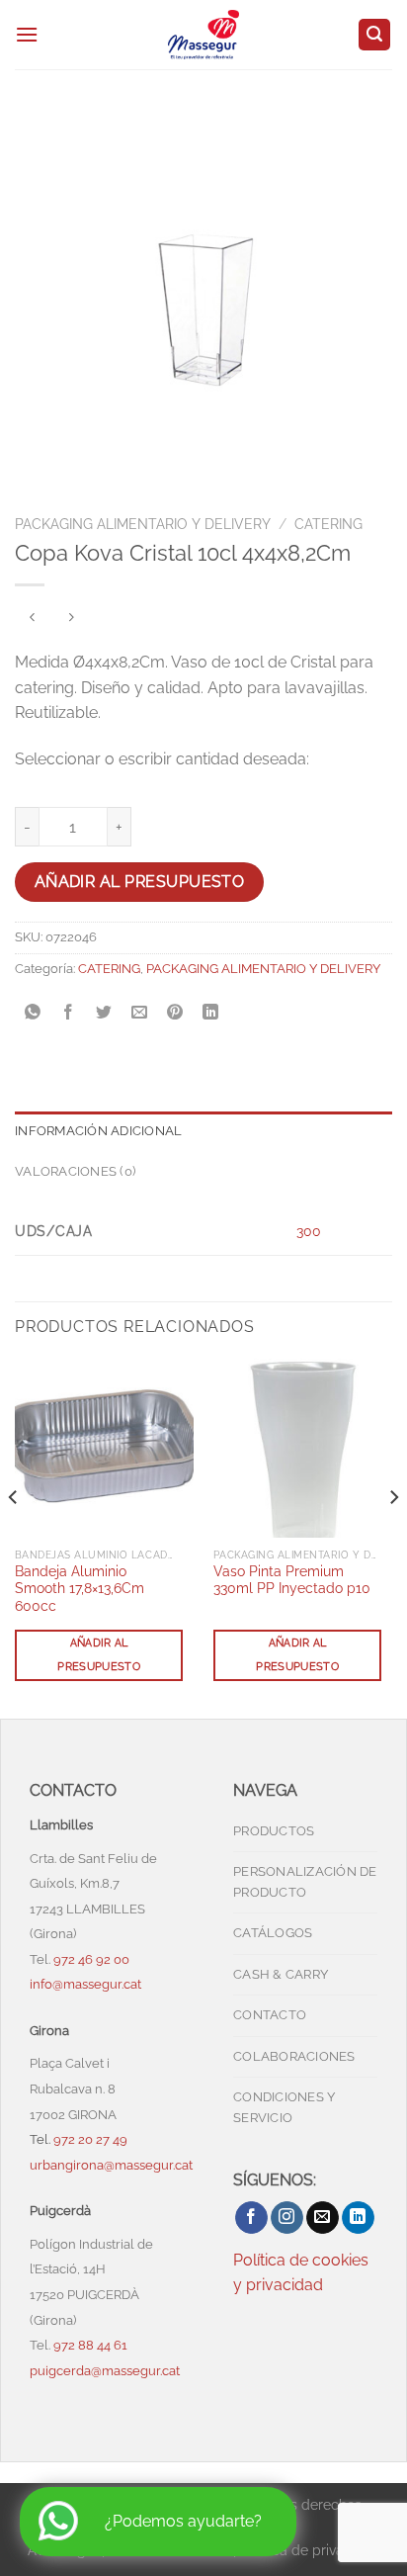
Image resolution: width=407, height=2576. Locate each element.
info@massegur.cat (85, 1984)
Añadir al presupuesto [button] (99, 1655)
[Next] (393, 1537)
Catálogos (273, 1933)
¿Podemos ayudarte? (183, 2521)
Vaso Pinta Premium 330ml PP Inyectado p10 (292, 1580)
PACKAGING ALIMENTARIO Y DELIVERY (143, 524)
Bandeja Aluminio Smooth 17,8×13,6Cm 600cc (80, 1589)
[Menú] (27, 34)
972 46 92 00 (93, 1959)
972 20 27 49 (90, 2139)
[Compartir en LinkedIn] (211, 1013)
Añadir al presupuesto (140, 882)
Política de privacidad (310, 2550)
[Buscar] (374, 35)
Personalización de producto (305, 1881)
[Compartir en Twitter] (104, 1013)
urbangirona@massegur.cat (111, 2165)
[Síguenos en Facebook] (251, 2218)
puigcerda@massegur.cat (105, 2371)
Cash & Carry (281, 1974)
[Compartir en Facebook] (69, 1013)
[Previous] (14, 1537)
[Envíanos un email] (323, 2218)
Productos (274, 1831)
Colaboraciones (294, 2056)
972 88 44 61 (90, 2345)
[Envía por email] (140, 1013)
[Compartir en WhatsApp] (33, 1013)
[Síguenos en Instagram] (287, 2218)
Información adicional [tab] (98, 1131)
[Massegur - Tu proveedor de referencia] (204, 35)
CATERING (328, 524)
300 (309, 1231)
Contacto (270, 2015)
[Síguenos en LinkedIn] (358, 2218)
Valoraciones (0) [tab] (75, 1171)
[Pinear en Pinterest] (175, 1013)
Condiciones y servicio (284, 2107)
